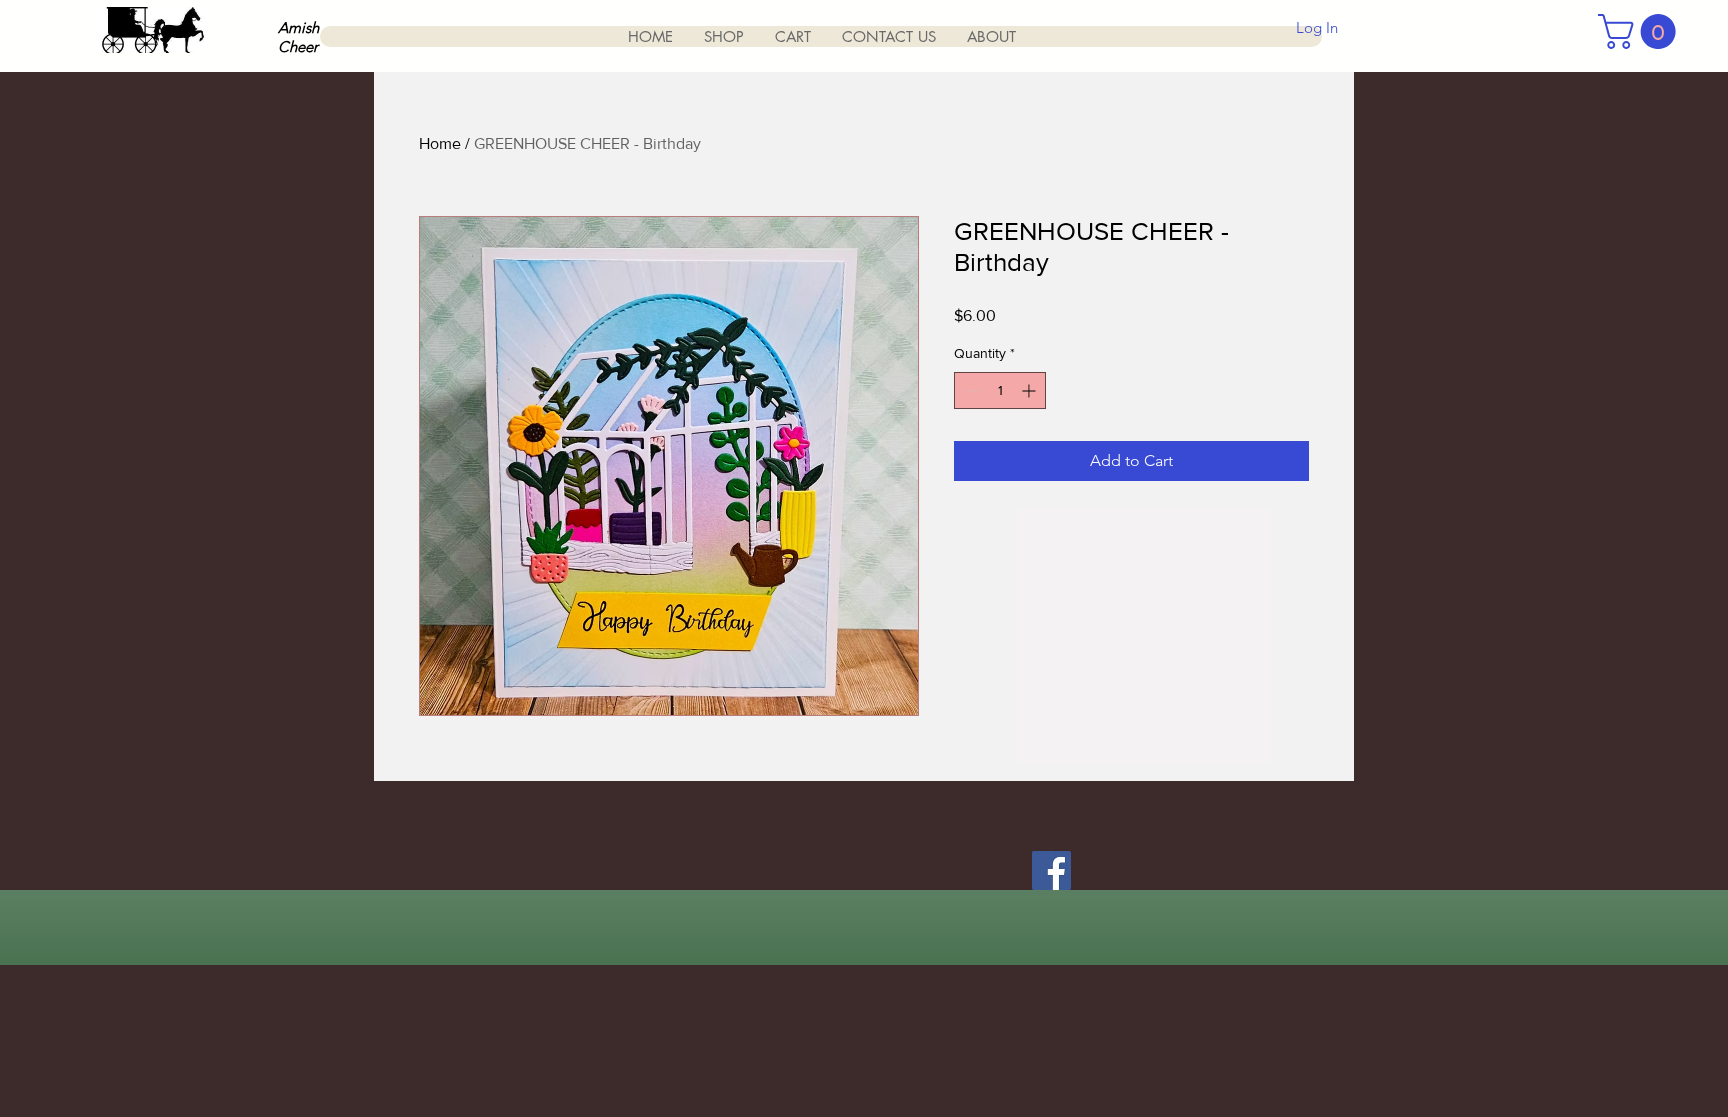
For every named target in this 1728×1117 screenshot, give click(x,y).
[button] (1641, 31)
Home (440, 143)
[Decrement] (969, 390)
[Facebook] (1051, 870)
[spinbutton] (1000, 390)
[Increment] (1030, 390)
